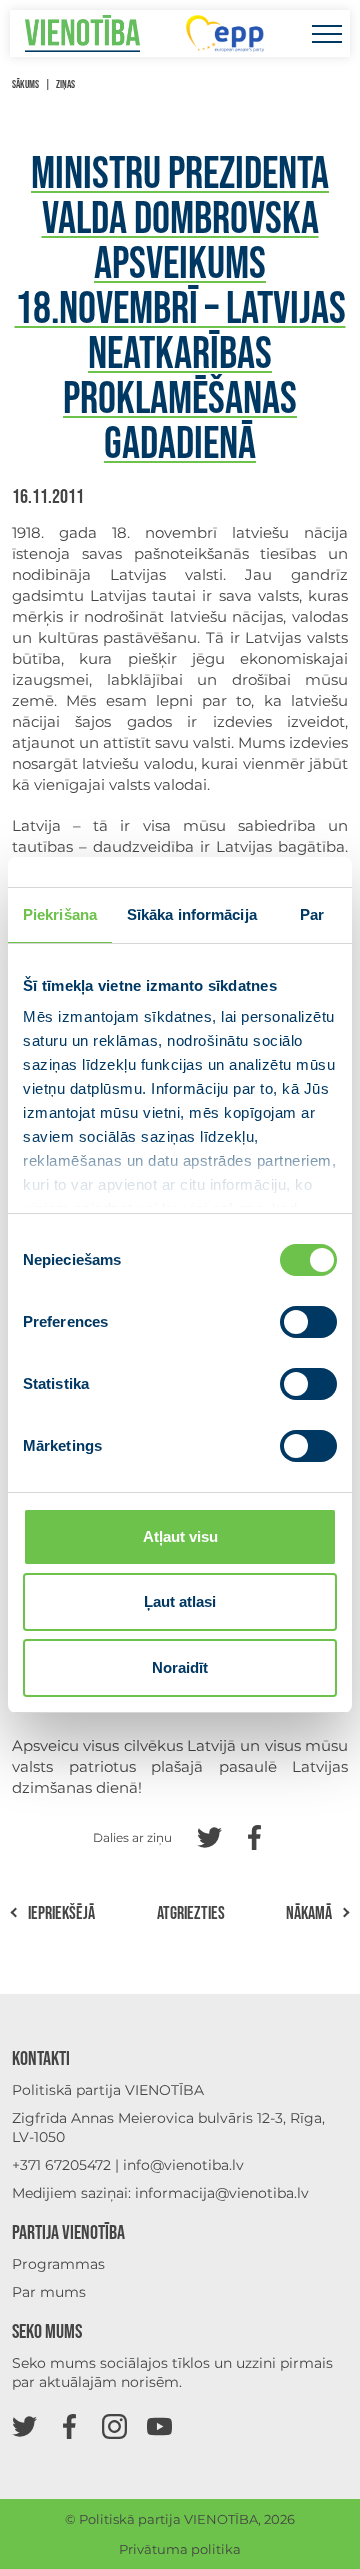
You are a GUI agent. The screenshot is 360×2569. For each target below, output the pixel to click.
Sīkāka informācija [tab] (192, 914)
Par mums (49, 2292)
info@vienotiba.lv (183, 2165)
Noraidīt (180, 1667)
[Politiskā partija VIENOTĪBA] (82, 33)
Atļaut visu (180, 1536)
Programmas (58, 2264)
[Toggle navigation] (326, 33)
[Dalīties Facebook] (254, 1835)
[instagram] (114, 2425)
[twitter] (24, 2425)
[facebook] (69, 2425)
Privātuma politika (180, 2549)
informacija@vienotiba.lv (222, 2193)
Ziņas (65, 84)
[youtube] (159, 2425)
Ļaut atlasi (180, 1601)
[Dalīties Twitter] (209, 1835)
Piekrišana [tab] (60, 914)
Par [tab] (312, 914)
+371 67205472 (61, 2165)
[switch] (308, 1322)
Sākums (25, 84)
